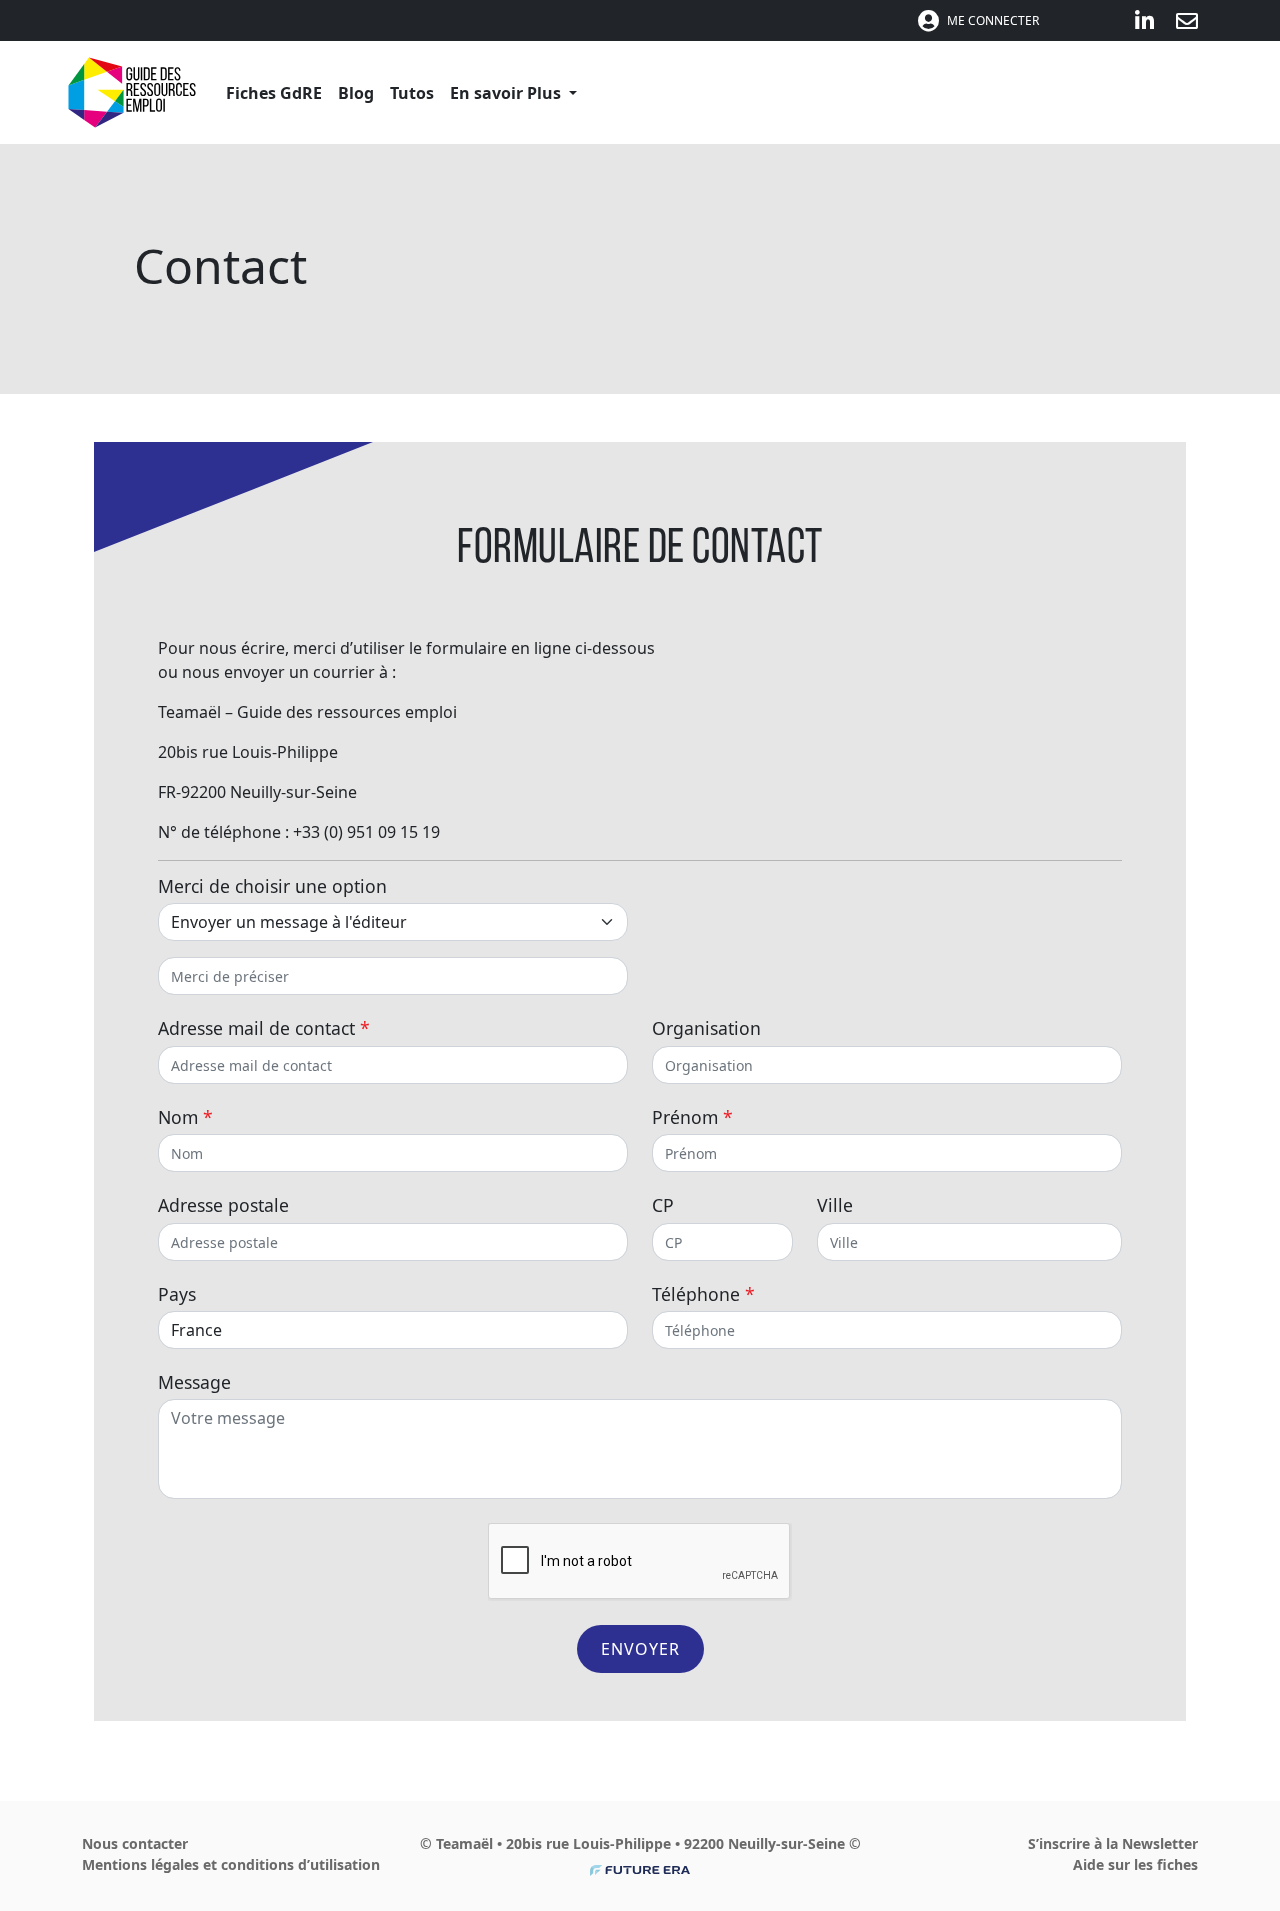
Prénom (692, 1117)
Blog (356, 93)
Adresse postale (223, 1205)
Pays (177, 1294)
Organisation (706, 1028)
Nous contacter (135, 1843)
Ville (835, 1205)
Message (194, 1382)
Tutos (412, 93)
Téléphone (703, 1294)
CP (663, 1205)
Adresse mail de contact (264, 1028)
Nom (185, 1117)
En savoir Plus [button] (507, 93)
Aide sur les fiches (1135, 1864)
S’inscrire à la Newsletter (1113, 1843)
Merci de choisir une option (272, 886)
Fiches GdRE (274, 93)
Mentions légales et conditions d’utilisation (231, 1864)
